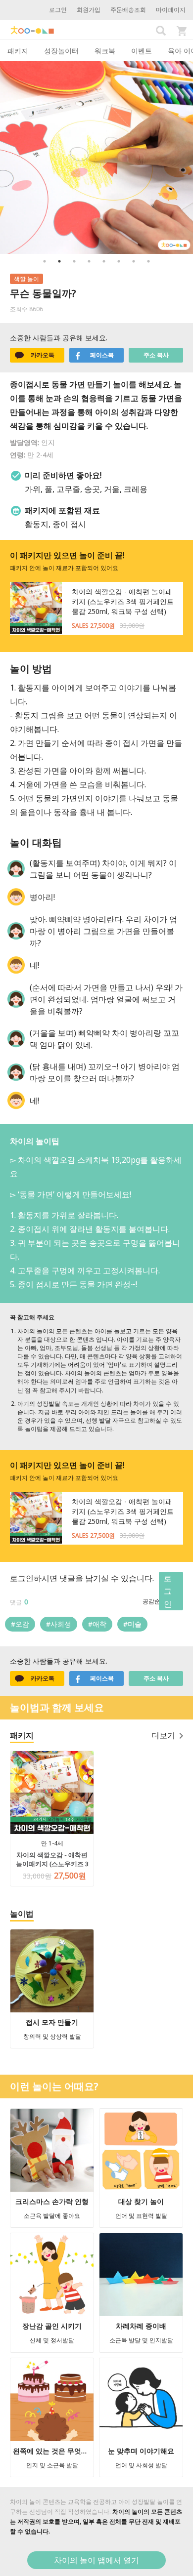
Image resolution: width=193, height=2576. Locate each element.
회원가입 (89, 10)
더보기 (163, 1735)
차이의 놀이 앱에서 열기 (96, 2560)
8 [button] (148, 261)
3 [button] (74, 261)
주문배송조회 (128, 10)
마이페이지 (171, 10)
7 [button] (134, 261)
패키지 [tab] (18, 51)
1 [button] (45, 261)
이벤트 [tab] (142, 51)
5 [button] (104, 261)
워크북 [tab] (105, 51)
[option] (96, 158)
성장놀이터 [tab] (61, 51)
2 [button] (59, 261)
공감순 (151, 1601)
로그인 (58, 10)
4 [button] (89, 261)
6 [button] (119, 261)
